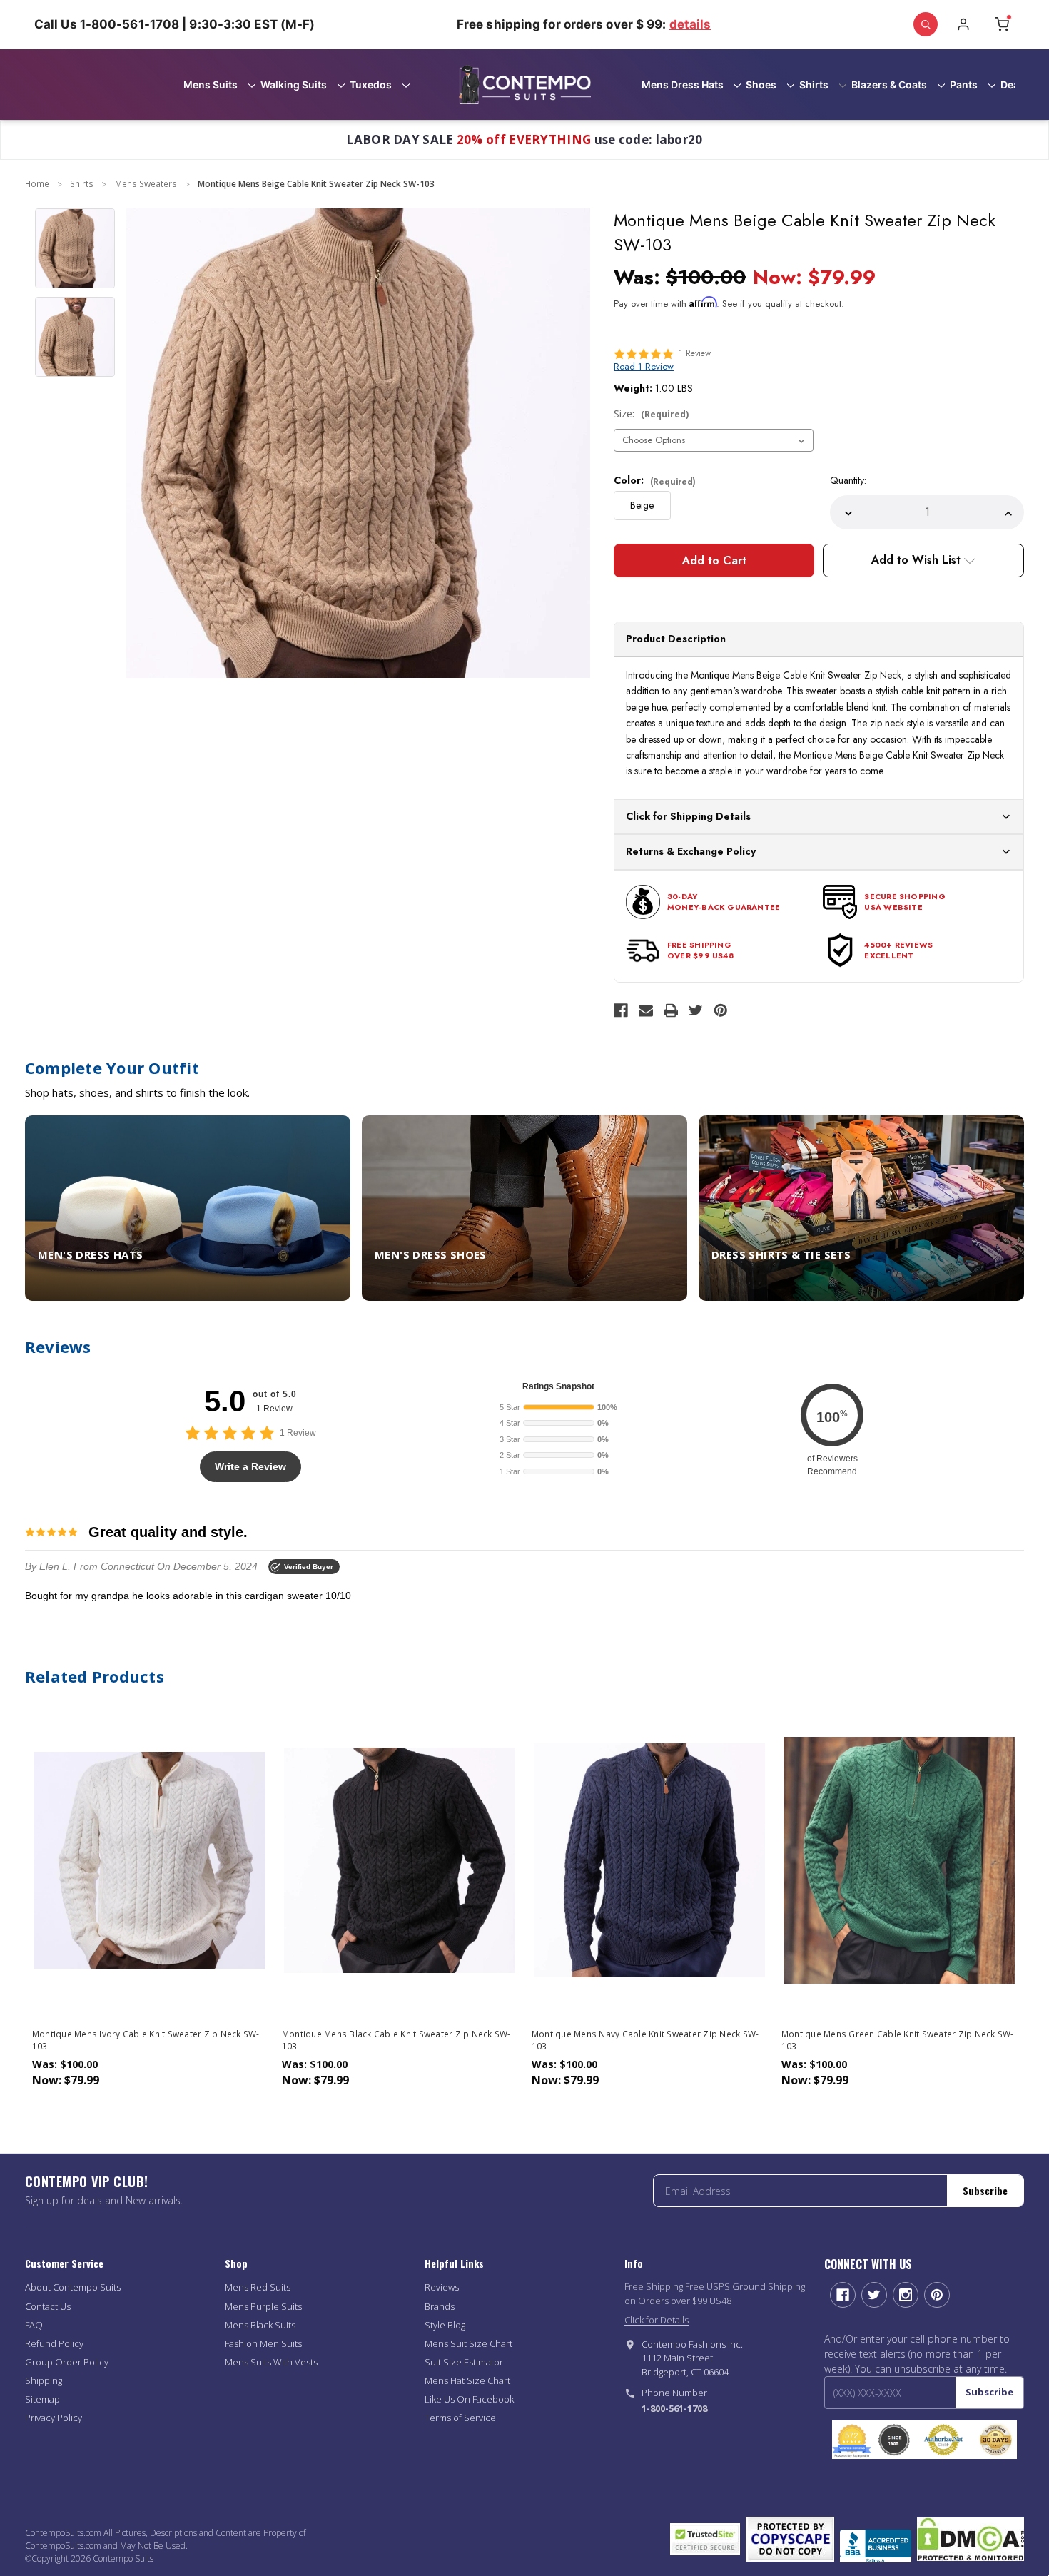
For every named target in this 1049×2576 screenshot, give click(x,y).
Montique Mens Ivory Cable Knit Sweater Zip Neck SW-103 (146, 2040)
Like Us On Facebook (469, 2399)
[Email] (646, 1010)
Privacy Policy (54, 2418)
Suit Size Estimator (464, 2362)
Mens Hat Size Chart (467, 2380)
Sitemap (42, 2399)
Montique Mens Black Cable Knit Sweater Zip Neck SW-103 (396, 2040)
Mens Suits (211, 85)
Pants (964, 85)
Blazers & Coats (889, 85)
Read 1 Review (644, 366)
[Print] (671, 1010)
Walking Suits (294, 85)
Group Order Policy (67, 2362)
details (690, 24)
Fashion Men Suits (263, 2343)
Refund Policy (54, 2343)
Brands (440, 2306)
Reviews (442, 2287)
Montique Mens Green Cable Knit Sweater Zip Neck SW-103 (898, 2040)
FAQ (34, 2325)
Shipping (44, 2380)
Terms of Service (460, 2418)
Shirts (814, 85)
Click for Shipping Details (688, 816)
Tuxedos (371, 85)
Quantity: (848, 480)
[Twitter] (696, 1010)
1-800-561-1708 (674, 2408)
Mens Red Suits (258, 2287)
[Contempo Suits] (525, 85)
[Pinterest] (721, 1010)
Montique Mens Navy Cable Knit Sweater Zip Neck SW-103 (645, 2040)
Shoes (761, 85)
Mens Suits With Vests (271, 2362)
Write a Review (250, 1466)
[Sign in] (963, 24)
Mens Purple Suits (263, 2306)
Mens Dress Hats (683, 85)
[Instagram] (906, 2295)
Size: (651, 414)
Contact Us (48, 2306)
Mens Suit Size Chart (468, 2343)
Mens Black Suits (260, 2325)
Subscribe (985, 2190)
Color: (655, 480)
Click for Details (657, 2320)
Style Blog (445, 2325)
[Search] (926, 24)
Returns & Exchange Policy (691, 851)
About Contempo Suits (73, 2287)
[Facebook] (621, 1010)
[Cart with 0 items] (1002, 24)
